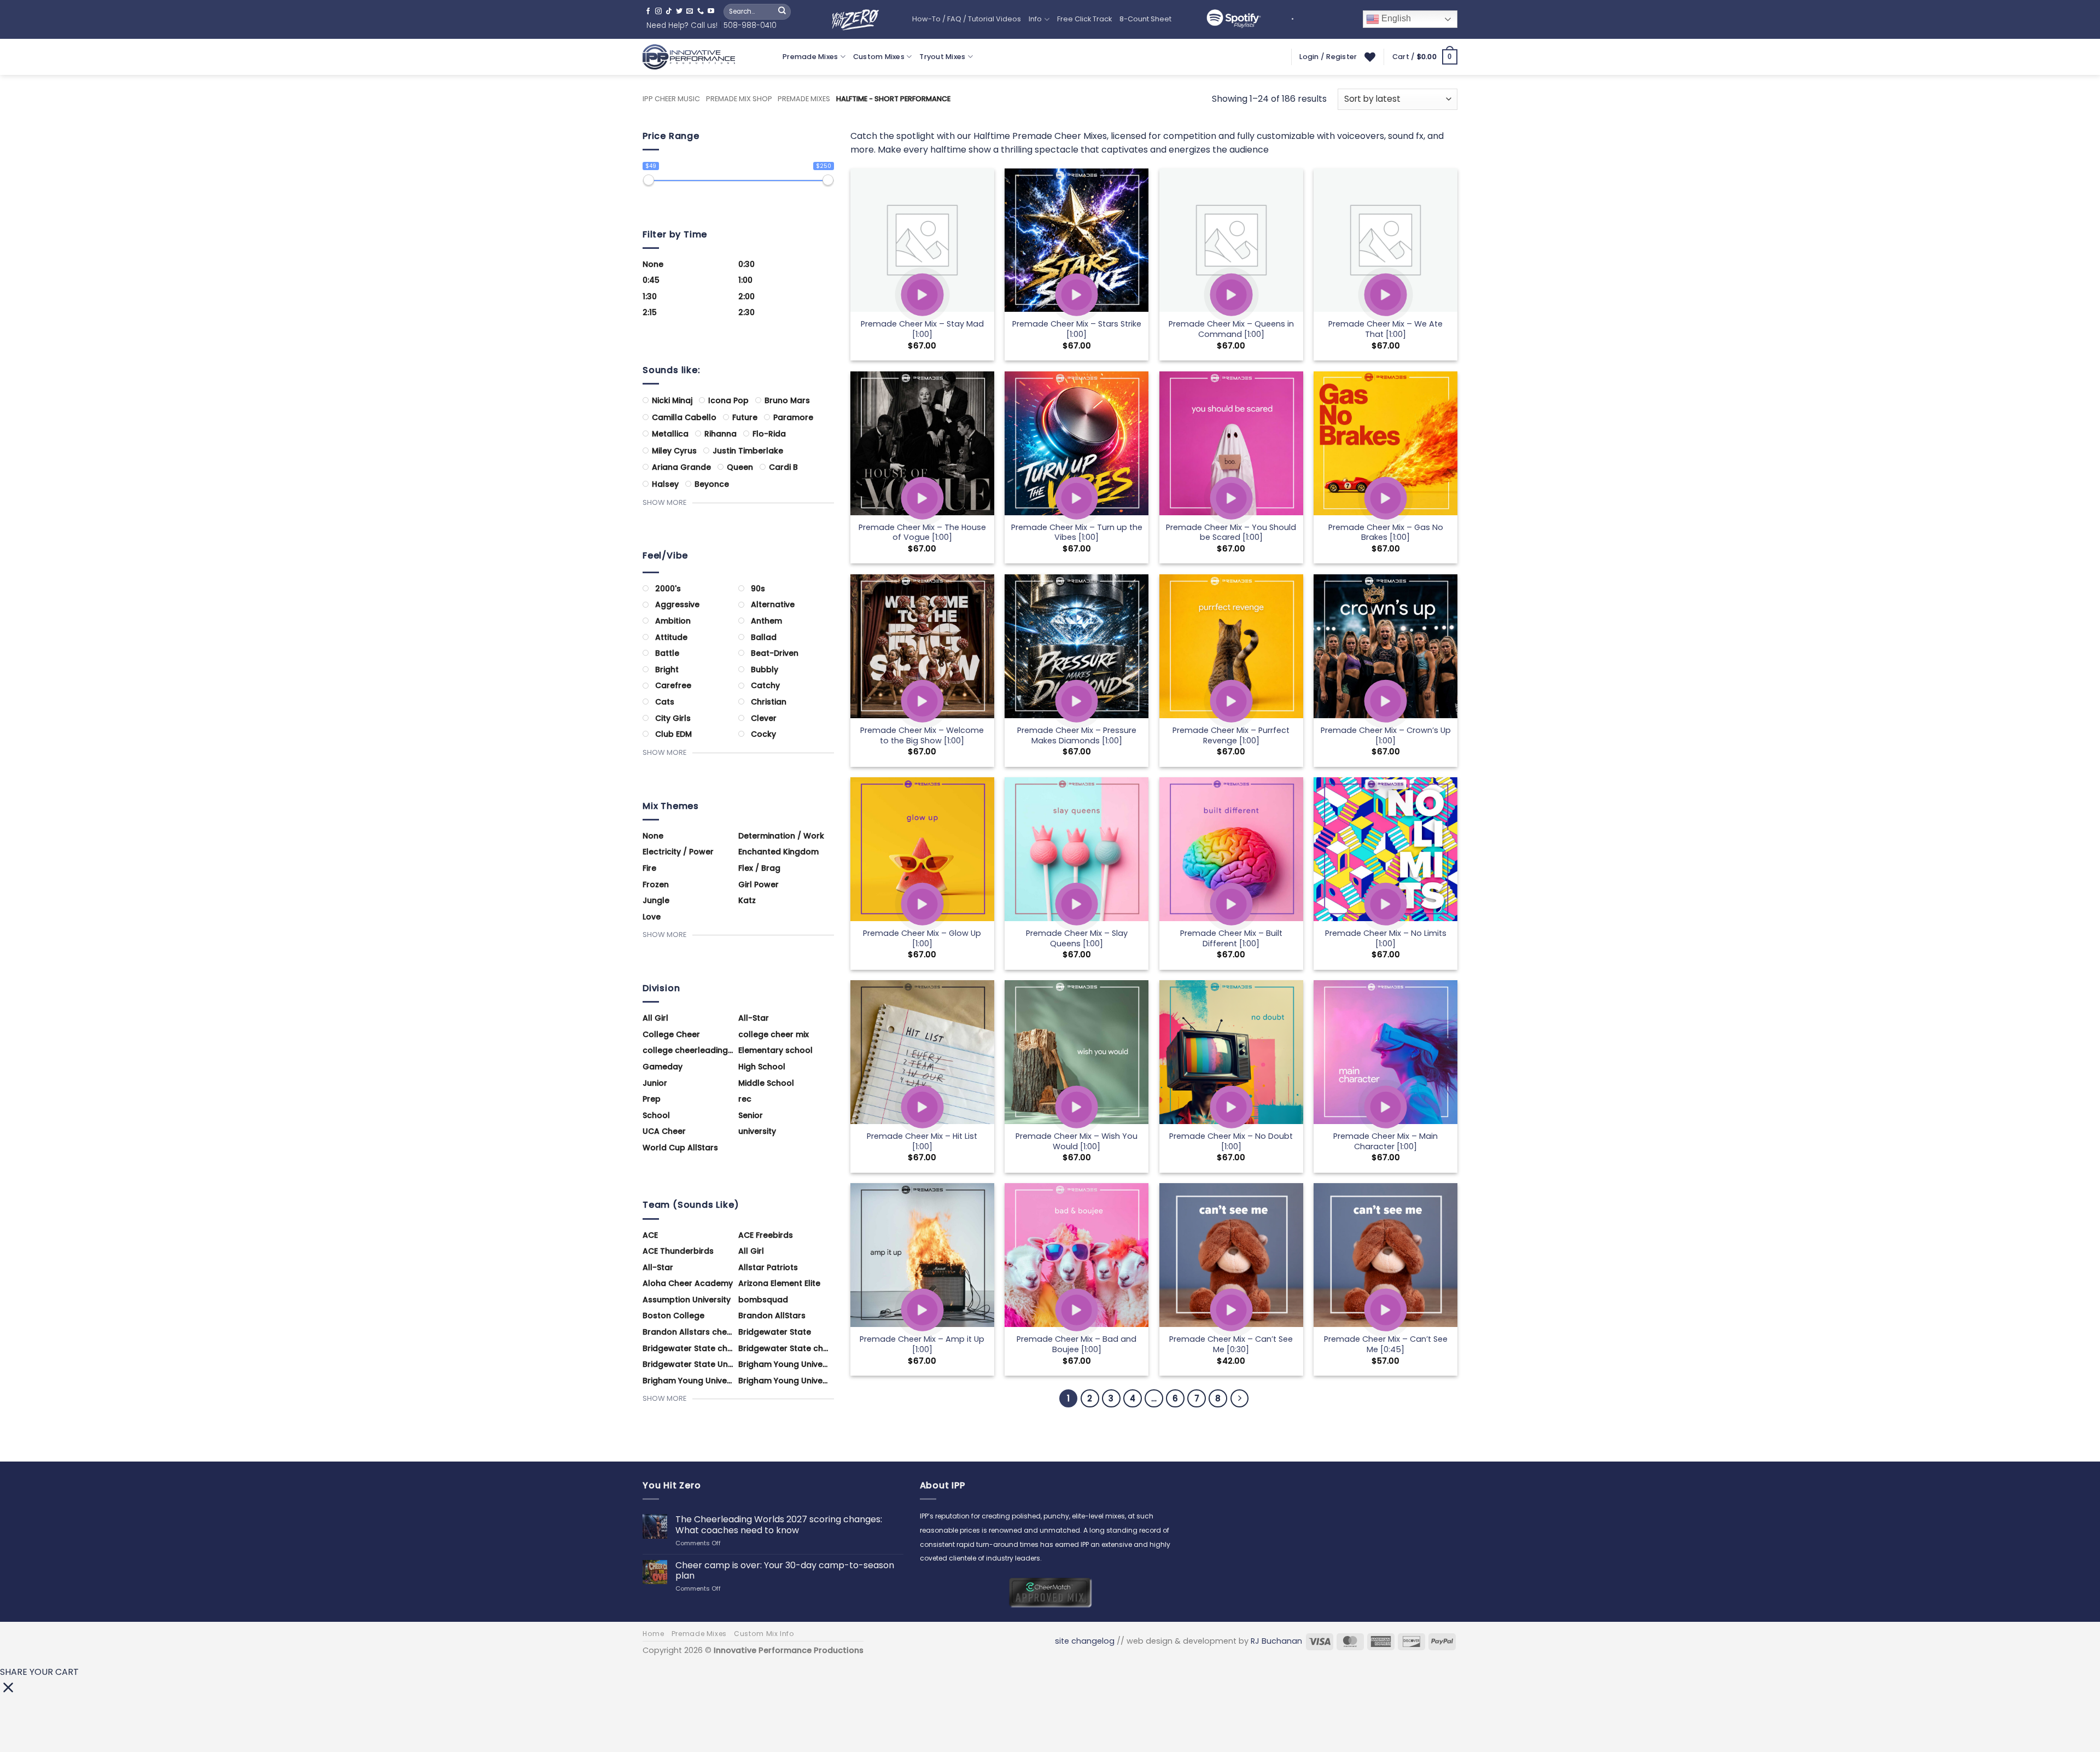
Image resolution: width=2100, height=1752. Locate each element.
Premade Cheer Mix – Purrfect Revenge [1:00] (1231, 735)
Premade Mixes (810, 57)
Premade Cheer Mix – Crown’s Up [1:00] (1386, 735)
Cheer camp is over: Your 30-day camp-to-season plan (785, 1570)
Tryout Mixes (942, 57)
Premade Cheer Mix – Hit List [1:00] (922, 1141)
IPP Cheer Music (671, 99)
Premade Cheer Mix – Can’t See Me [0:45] (1386, 1344)
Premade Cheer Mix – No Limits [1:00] (1386, 938)
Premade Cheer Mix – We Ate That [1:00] (1386, 329)
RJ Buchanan (1276, 1641)
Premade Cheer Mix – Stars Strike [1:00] (1077, 329)
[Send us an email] (690, 11)
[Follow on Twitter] (679, 11)
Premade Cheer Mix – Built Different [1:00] (1231, 938)
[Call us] (701, 11)
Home (653, 1634)
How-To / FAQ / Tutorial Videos (967, 19)
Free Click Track (1084, 19)
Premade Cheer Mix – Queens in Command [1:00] (1231, 329)
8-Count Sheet (1145, 19)
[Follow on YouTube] (711, 11)
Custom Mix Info (764, 1634)
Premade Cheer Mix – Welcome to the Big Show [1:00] (922, 735)
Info (1035, 19)
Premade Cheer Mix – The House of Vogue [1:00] (922, 532)
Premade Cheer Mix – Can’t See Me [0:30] (1231, 1344)
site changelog (1085, 1641)
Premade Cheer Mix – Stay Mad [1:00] (922, 329)
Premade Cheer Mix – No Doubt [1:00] (1231, 1141)
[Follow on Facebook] (648, 11)
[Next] (1240, 1399)
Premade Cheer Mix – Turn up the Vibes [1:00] (1077, 532)
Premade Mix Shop (739, 99)
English (1395, 19)
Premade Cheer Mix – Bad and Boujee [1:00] (1077, 1344)
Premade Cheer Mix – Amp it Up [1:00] (922, 1344)
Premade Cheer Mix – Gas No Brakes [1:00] (1386, 532)
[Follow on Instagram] (658, 11)
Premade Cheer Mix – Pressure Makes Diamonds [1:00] (1077, 735)
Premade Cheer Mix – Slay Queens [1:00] (1077, 938)
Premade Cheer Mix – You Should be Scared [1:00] (1231, 532)
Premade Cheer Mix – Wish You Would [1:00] (1077, 1141)
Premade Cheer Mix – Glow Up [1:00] (922, 938)
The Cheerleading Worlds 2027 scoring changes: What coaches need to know (779, 1524)
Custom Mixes (879, 57)
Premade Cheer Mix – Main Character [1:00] (1386, 1141)
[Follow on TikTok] (669, 11)
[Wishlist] (1370, 57)
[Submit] (782, 11)
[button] (1425, 57)
